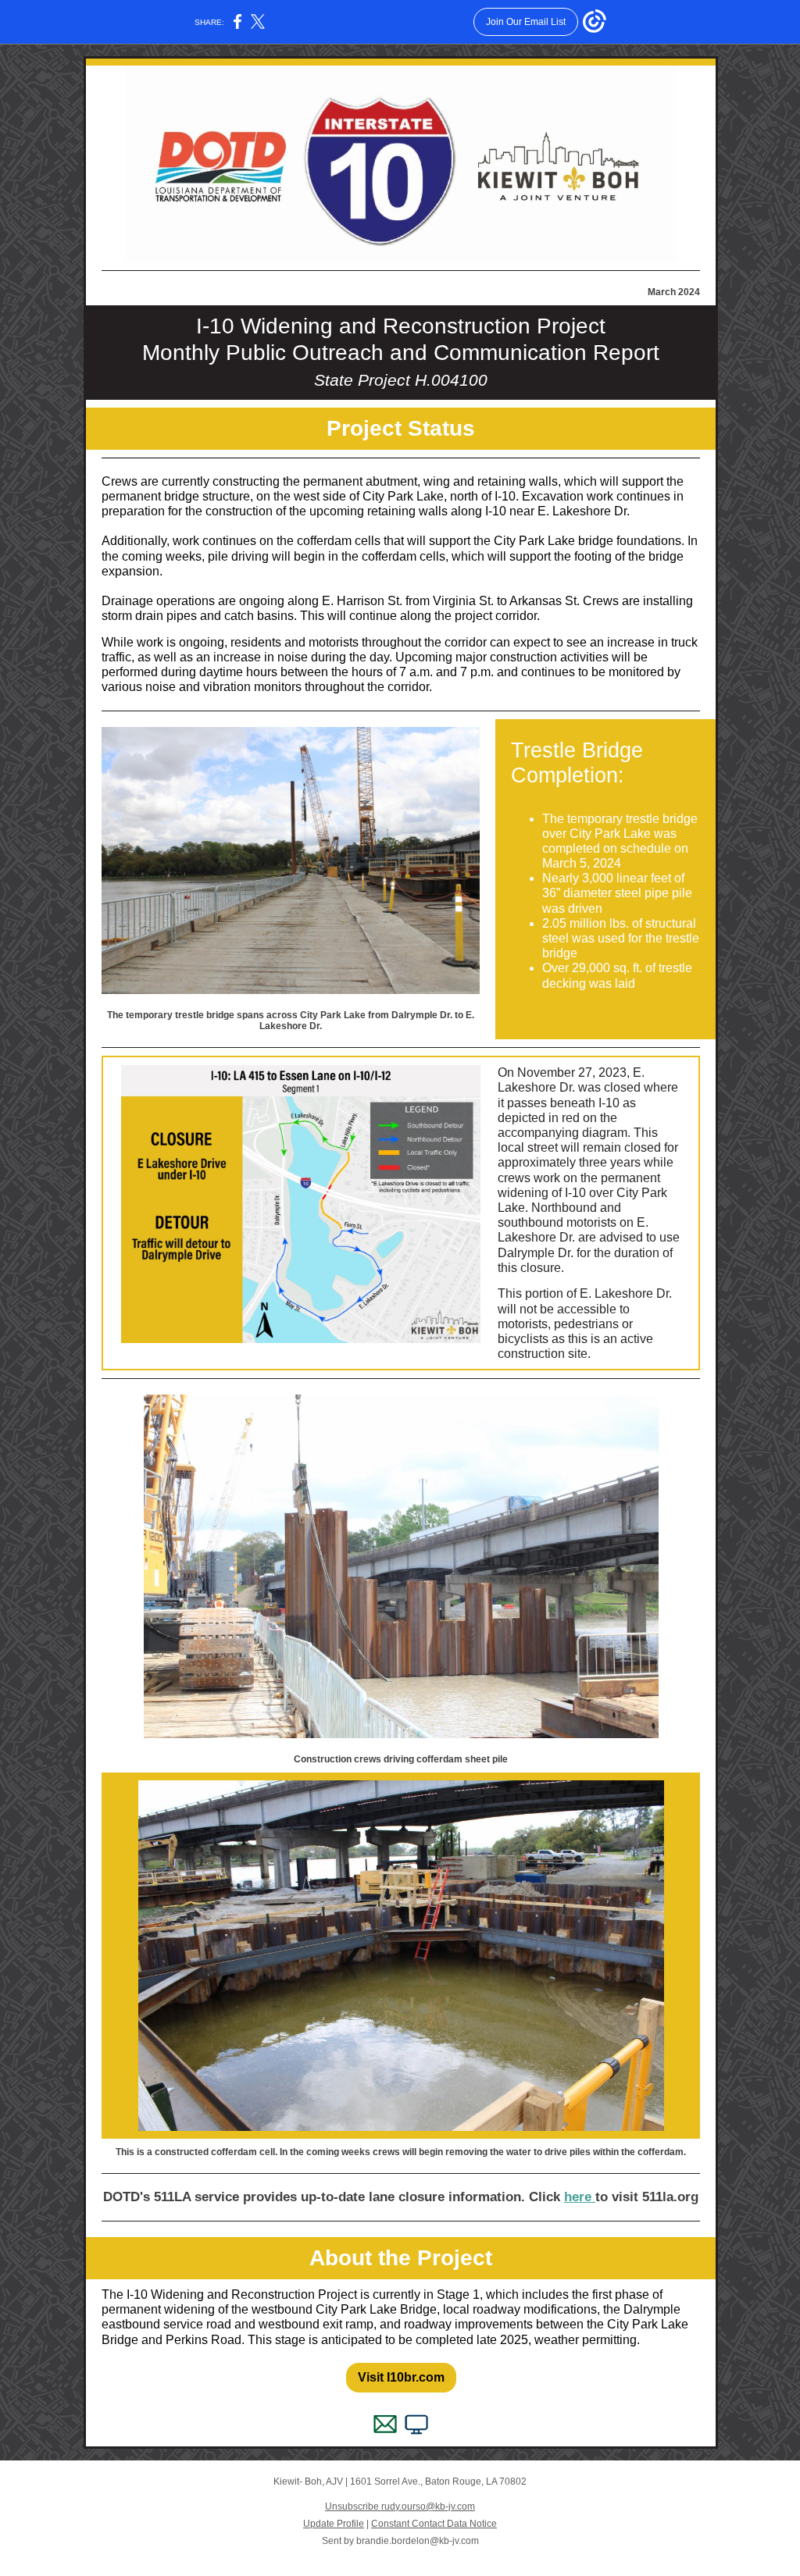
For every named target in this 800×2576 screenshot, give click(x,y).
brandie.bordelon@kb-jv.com (418, 2541)
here (580, 2197)
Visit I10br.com (401, 2377)
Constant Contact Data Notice (434, 2524)
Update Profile (334, 2524)
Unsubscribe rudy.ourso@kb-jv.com (400, 2507)
